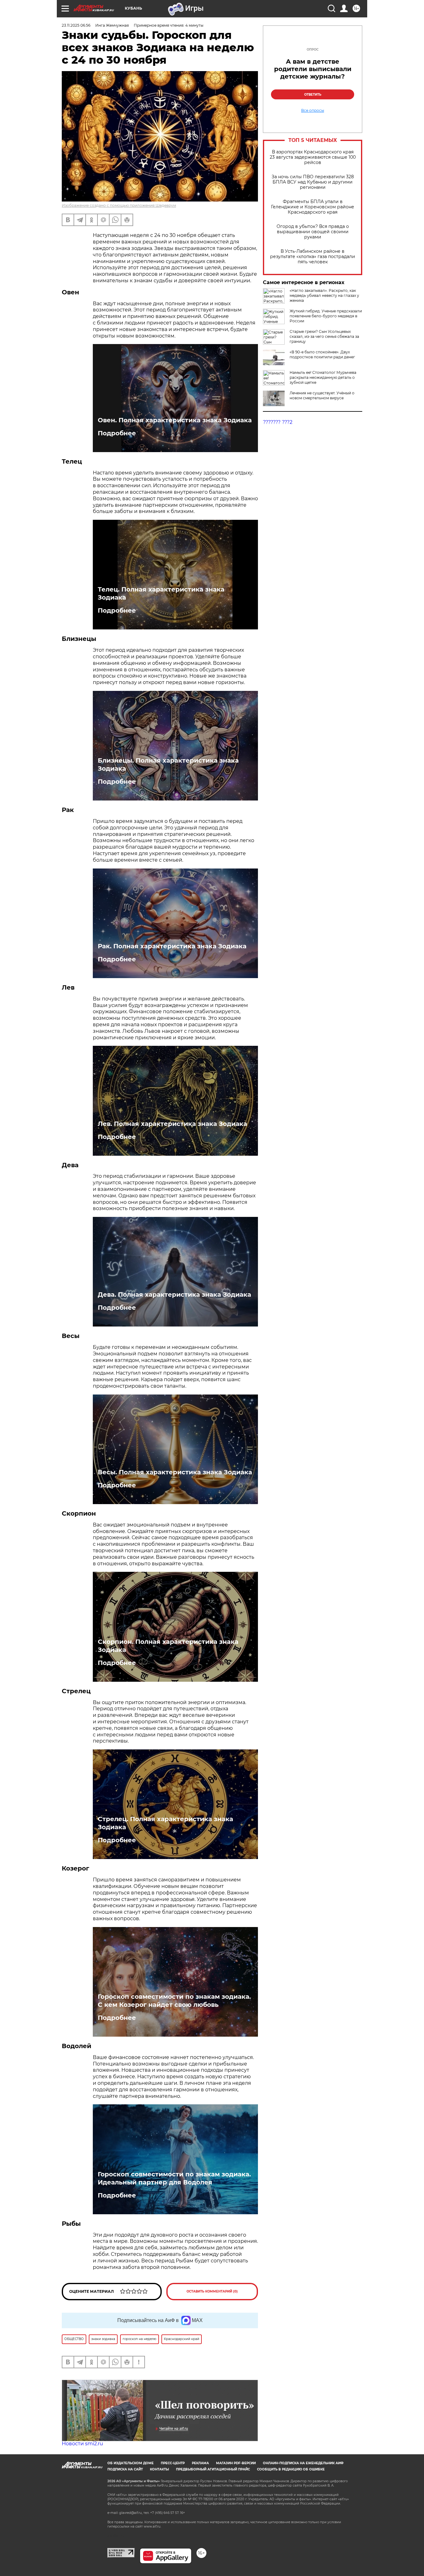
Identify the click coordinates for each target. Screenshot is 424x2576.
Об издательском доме (131, 2463)
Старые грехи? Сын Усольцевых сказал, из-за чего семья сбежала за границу (324, 336)
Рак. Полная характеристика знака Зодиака (172, 946)
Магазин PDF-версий (236, 2463)
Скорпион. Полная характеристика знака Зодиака (168, 1646)
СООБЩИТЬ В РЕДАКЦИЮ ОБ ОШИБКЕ (291, 2469)
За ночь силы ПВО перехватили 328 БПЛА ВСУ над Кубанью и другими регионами (313, 182)
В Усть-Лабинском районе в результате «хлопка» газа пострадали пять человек (313, 257)
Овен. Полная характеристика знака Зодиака (175, 420)
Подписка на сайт (125, 2469)
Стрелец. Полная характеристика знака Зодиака (165, 1823)
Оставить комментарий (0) (212, 2291)
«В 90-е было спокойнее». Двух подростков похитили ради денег (322, 354)
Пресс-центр (173, 2463)
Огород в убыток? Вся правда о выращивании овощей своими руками (313, 232)
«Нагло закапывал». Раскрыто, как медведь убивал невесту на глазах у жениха (324, 295)
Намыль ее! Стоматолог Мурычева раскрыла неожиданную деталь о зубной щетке (323, 377)
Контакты (159, 2469)
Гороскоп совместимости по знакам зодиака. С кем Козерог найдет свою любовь (174, 2001)
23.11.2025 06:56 (76, 25)
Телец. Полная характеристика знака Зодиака (161, 593)
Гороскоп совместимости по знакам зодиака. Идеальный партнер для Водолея (174, 2178)
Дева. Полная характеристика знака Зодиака (174, 1295)
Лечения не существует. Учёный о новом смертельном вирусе (322, 395)
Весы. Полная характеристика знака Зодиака (175, 1472)
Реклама (200, 2463)
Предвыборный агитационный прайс (213, 2469)
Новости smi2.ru (82, 2444)
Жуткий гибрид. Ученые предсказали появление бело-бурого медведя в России (326, 316)
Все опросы (313, 111)
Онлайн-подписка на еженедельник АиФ (303, 2463)
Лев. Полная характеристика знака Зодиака (172, 1124)
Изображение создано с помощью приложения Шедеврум (119, 205)
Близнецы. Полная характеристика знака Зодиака (168, 764)
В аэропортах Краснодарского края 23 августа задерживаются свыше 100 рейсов (313, 157)
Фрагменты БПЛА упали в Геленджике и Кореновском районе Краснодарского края (313, 207)
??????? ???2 (278, 422)
